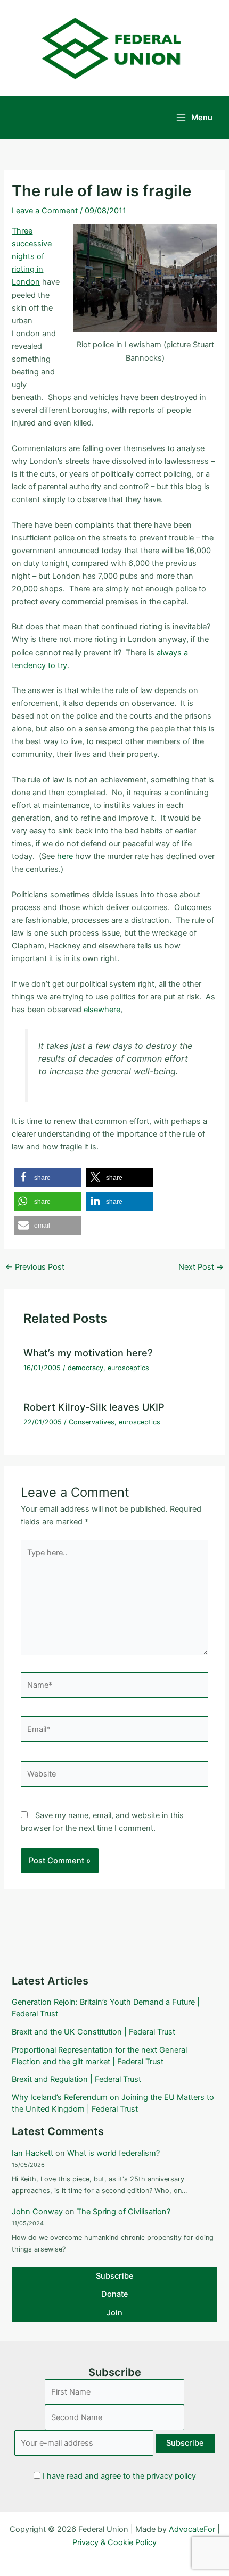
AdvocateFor (192, 2529)
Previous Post (35, 1267)
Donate (115, 2294)
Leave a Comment (45, 211)
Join (114, 2313)
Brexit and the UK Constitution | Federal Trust (93, 2032)
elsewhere (102, 1010)
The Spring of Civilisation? (124, 2212)
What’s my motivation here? (88, 1353)
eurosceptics (128, 1368)
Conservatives (92, 1422)
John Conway (37, 2212)
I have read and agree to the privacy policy (119, 2476)
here (65, 856)
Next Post (201, 1267)
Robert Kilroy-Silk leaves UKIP (94, 1407)
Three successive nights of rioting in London (32, 256)
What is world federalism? (113, 2153)
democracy (85, 1368)
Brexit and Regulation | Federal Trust (76, 2079)
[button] (48, 1177)
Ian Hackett (32, 2153)
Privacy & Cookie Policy (114, 2542)
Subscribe (115, 2276)
